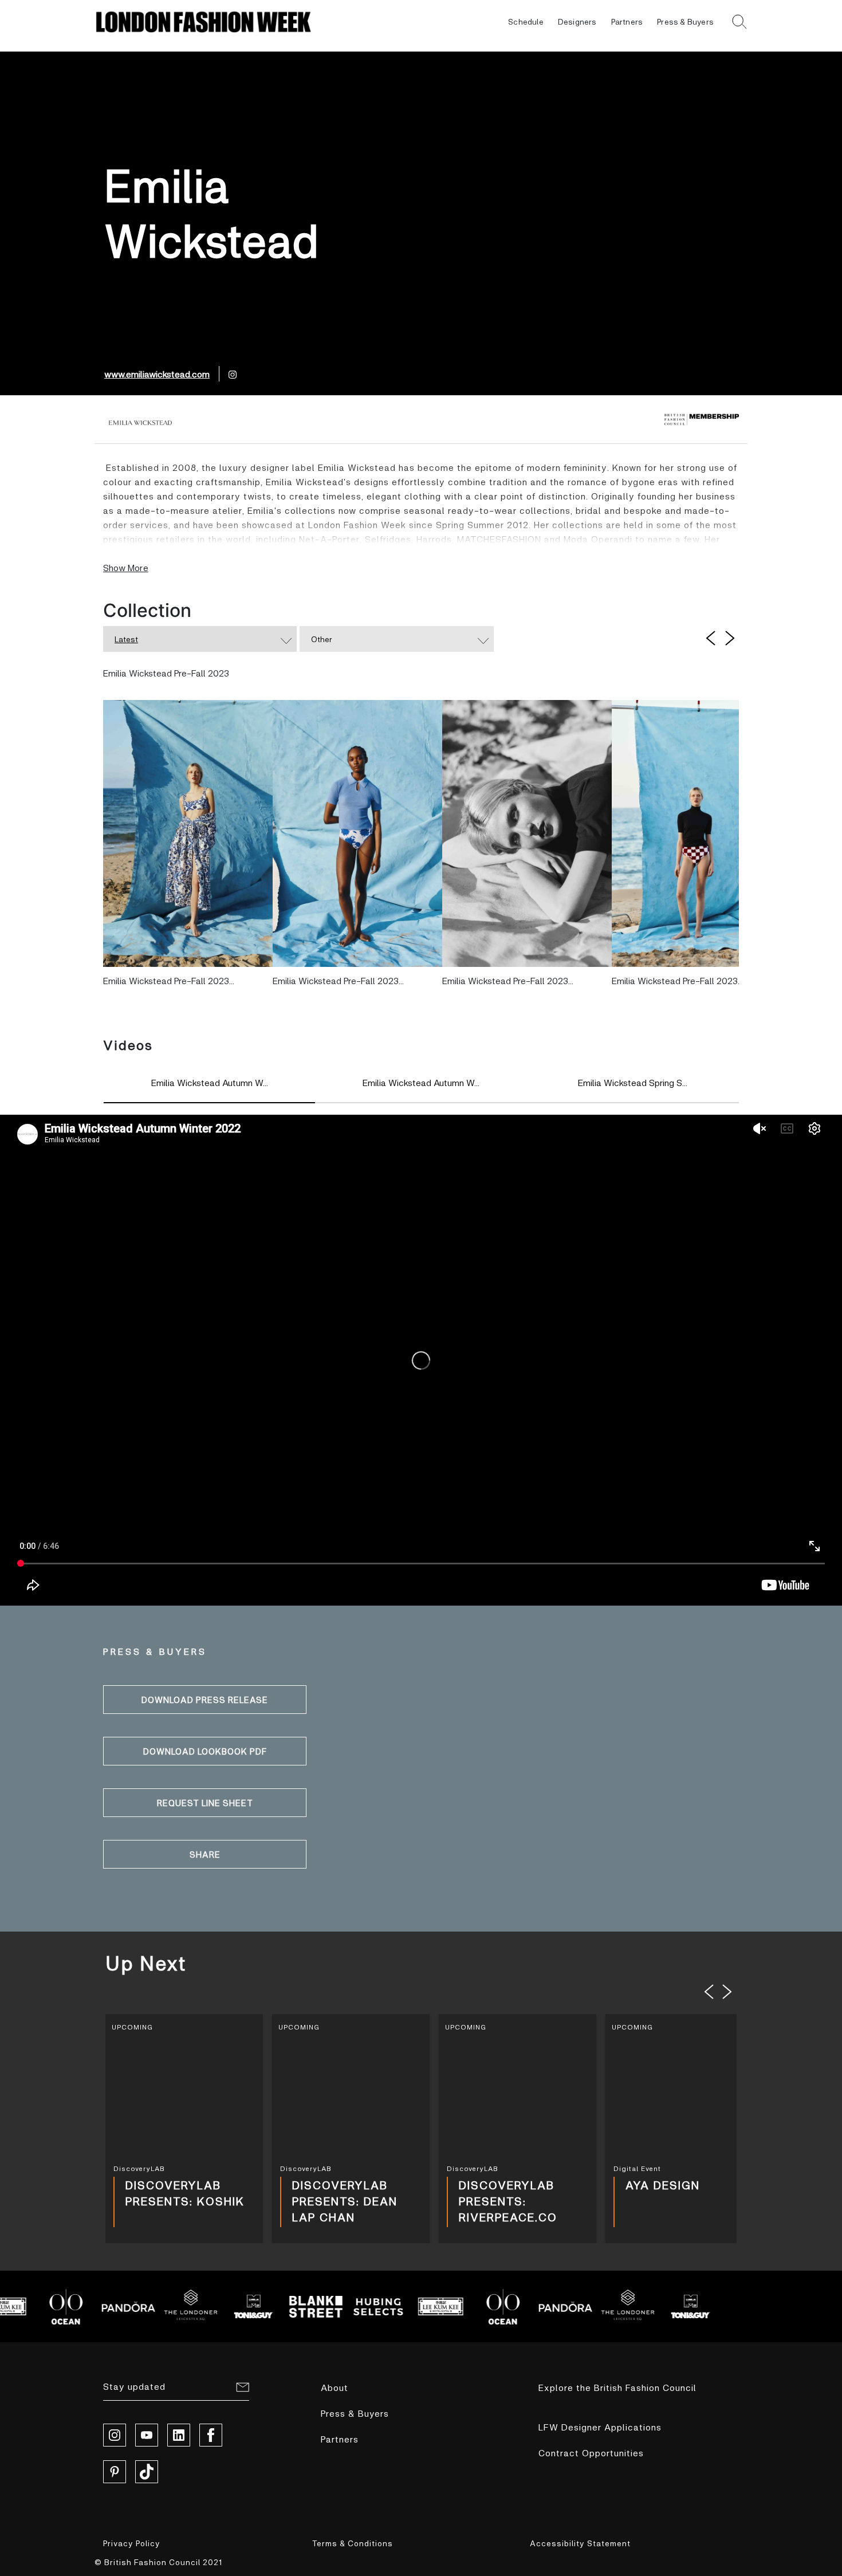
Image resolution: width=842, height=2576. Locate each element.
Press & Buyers (685, 21)
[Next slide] (727, 1992)
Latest (126, 639)
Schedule (526, 21)
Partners (627, 21)
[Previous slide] (709, 1992)
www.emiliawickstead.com (157, 374)
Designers (577, 21)
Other (322, 639)
